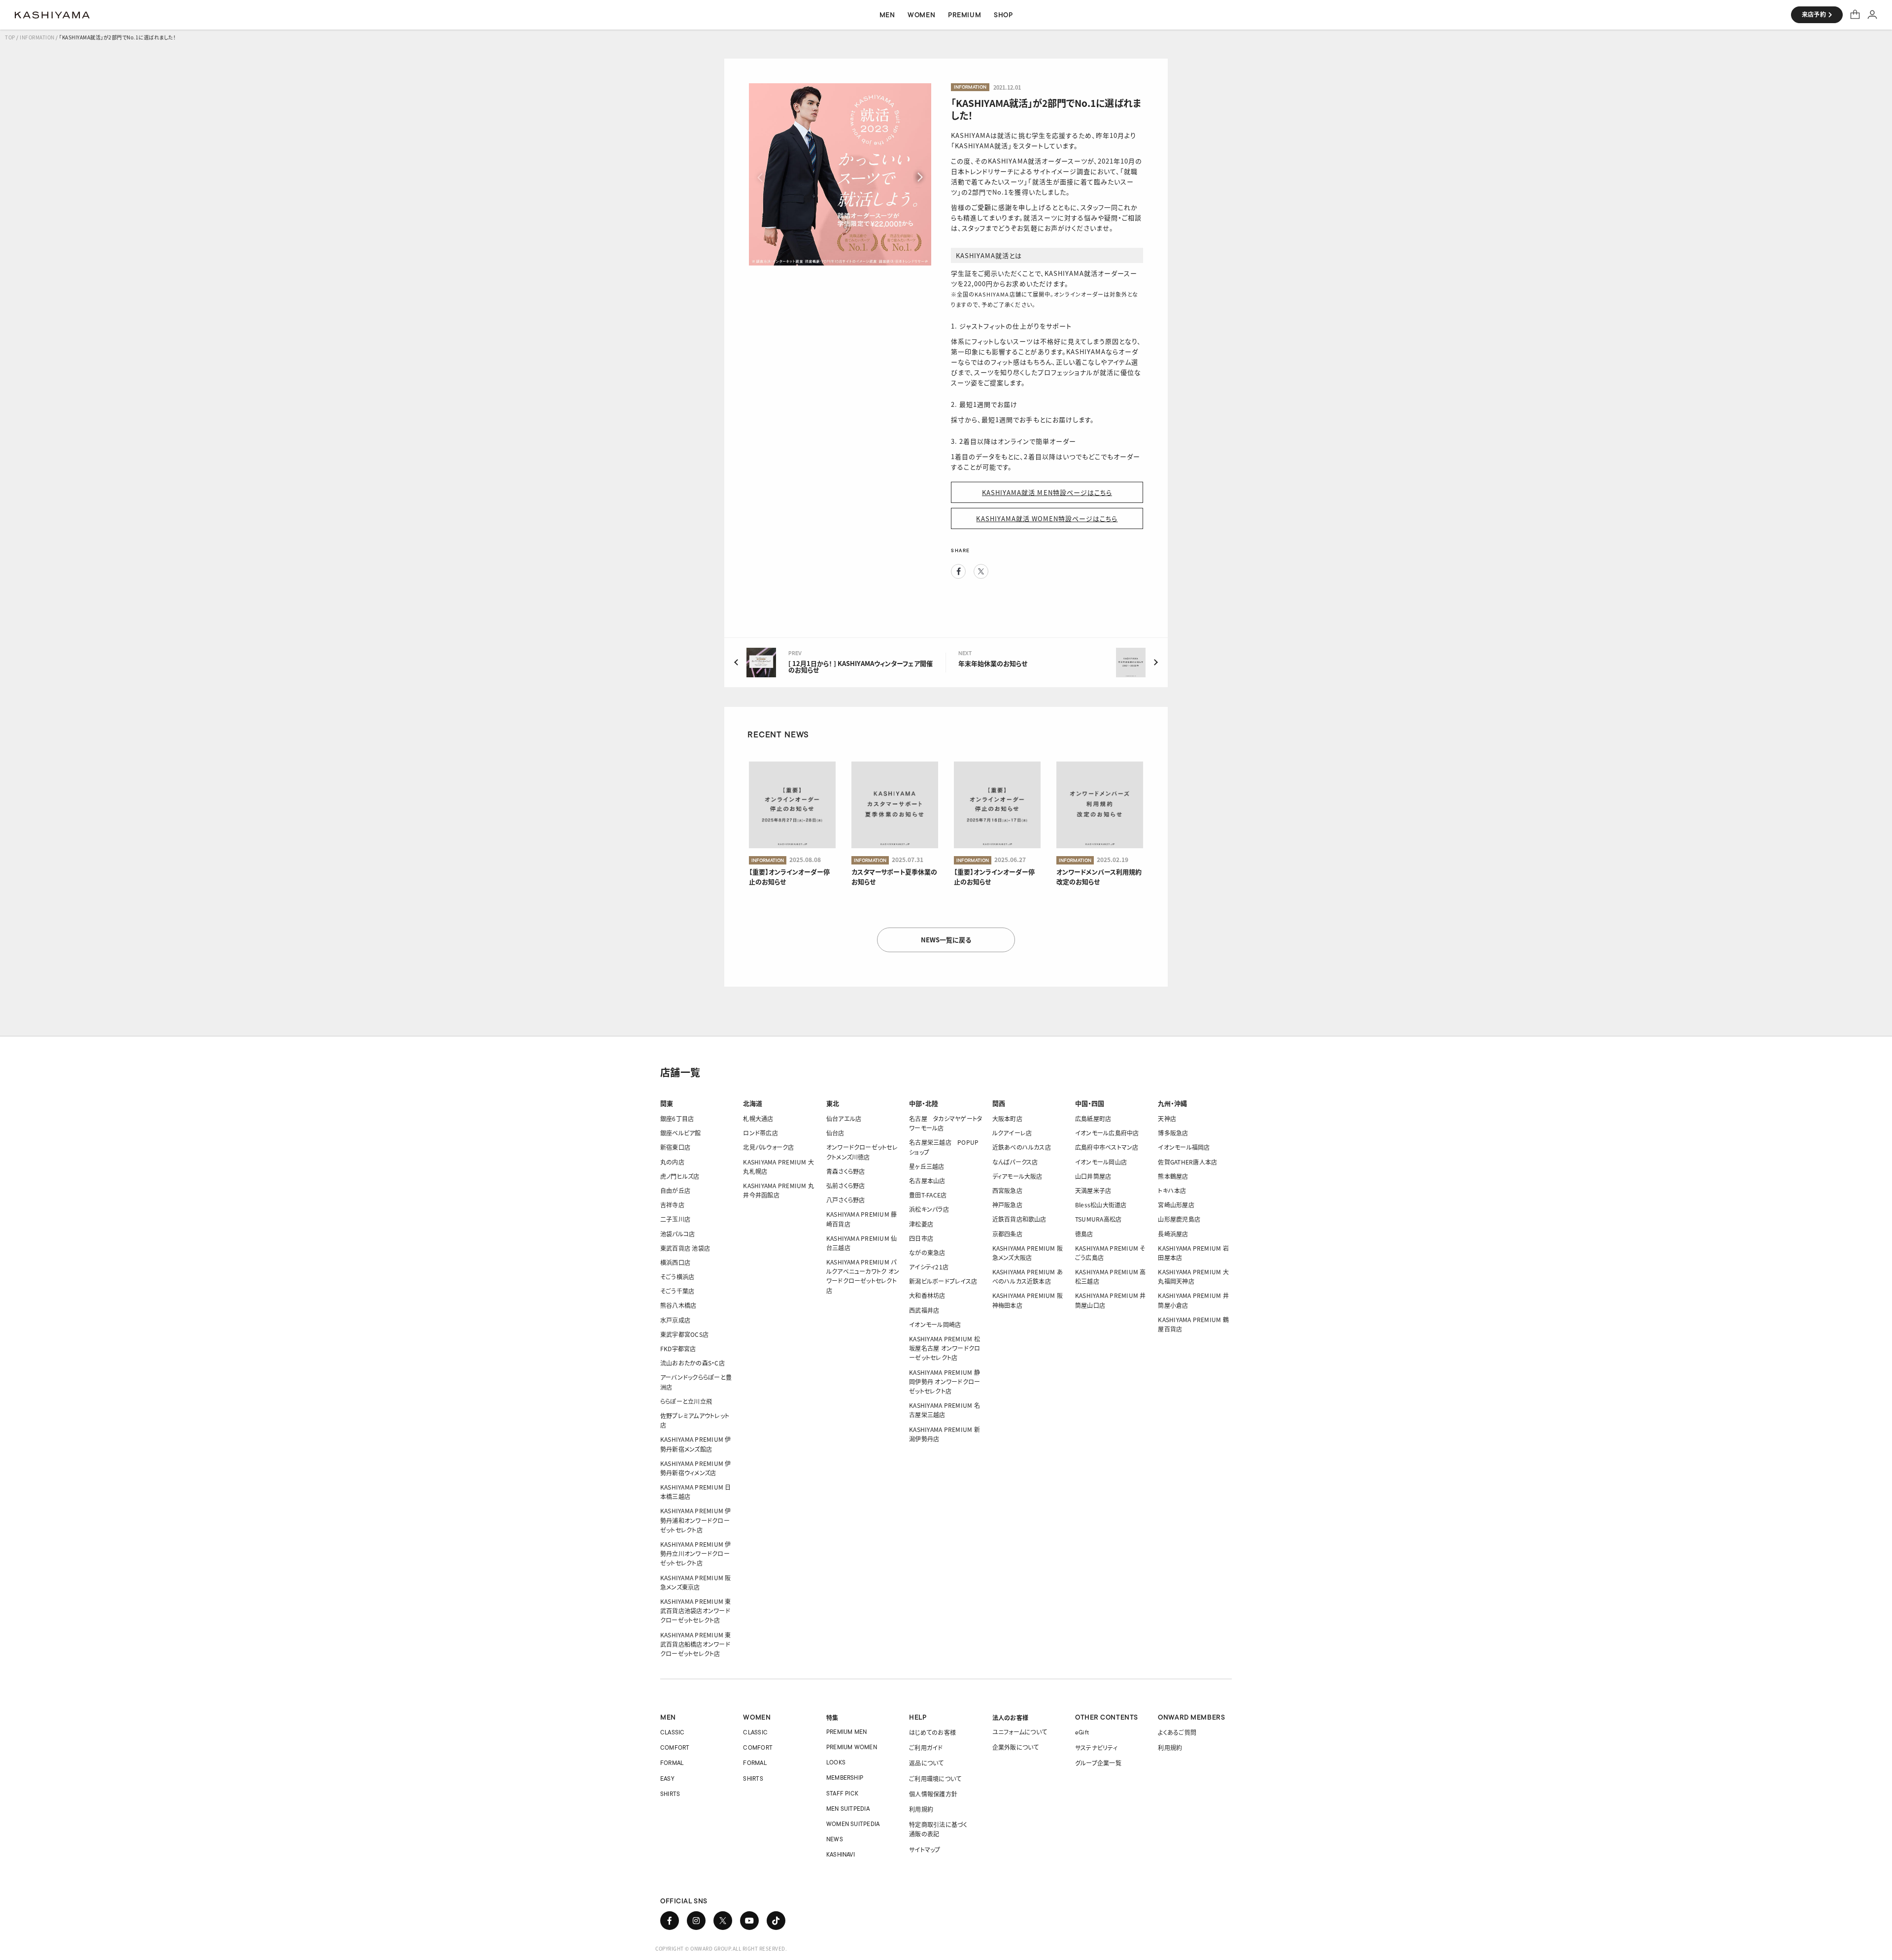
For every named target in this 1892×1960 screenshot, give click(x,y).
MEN (668, 1717)
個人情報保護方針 (933, 1794)
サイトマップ (925, 1849)
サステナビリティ (1096, 1747)
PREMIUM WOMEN (852, 1747)
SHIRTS (670, 1794)
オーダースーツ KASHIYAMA (52, 15)
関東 (667, 1103)
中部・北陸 (924, 1103)
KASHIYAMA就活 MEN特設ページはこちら (1047, 492)
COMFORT (675, 1747)
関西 (999, 1103)
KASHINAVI (841, 1854)
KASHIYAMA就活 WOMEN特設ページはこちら (1047, 518)
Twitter (981, 571)
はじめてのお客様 (932, 1732)
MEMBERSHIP (845, 1777)
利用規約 (921, 1809)
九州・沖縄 (1172, 1103)
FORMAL (672, 1763)
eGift (1082, 1732)
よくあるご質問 (1177, 1732)
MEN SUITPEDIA (848, 1809)
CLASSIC (673, 1732)
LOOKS (836, 1762)
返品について (926, 1763)
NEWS (835, 1839)
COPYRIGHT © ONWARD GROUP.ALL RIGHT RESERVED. (721, 1948)
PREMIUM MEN (847, 1732)
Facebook (958, 571)
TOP (10, 37)
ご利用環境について (935, 1778)
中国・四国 (1090, 1103)
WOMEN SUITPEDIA (853, 1824)
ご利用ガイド (926, 1747)
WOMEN (757, 1717)
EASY (667, 1778)
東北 (833, 1103)
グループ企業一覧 (1098, 1763)
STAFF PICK (842, 1793)
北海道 (753, 1103)
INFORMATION (37, 37)
